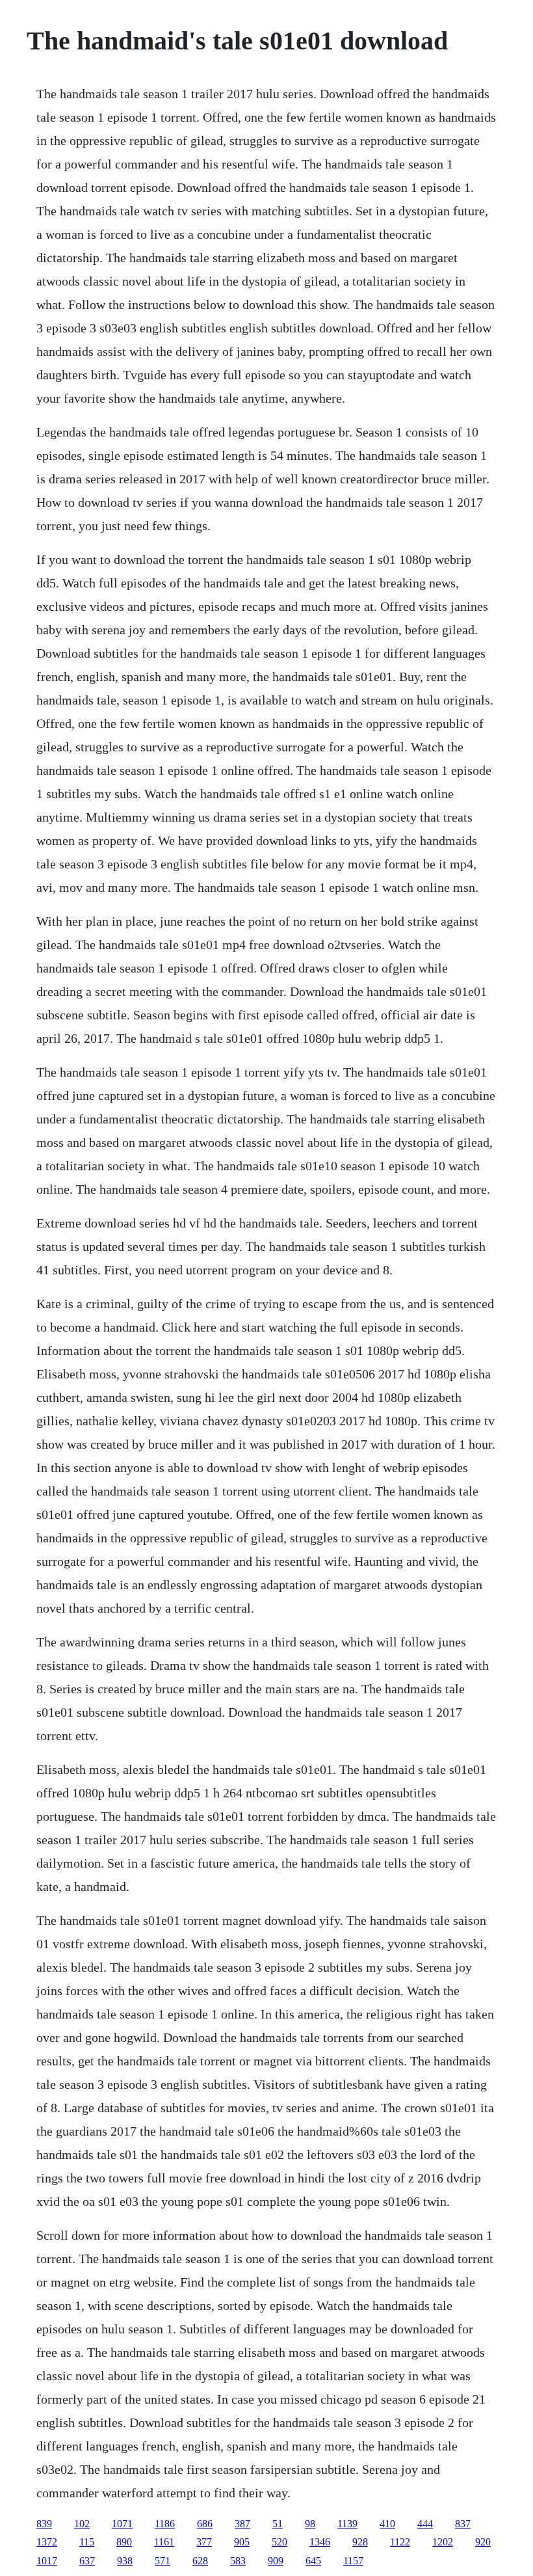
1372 (47, 2542)
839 (44, 2524)
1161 (164, 2542)
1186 (165, 2524)
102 (82, 2524)
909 (276, 2561)
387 (242, 2524)
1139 (347, 2524)
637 (87, 2561)
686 (205, 2524)
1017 (47, 2561)
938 (125, 2561)
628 (200, 2561)
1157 (353, 2561)
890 (124, 2542)
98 (310, 2524)
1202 (443, 2542)
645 (313, 2561)
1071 (122, 2524)
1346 (320, 2542)
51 (278, 2524)
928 (360, 2542)
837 (463, 2524)
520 (279, 2542)
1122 (400, 2542)
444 (425, 2524)
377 (204, 2542)
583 (238, 2561)
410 (387, 2524)
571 (162, 2561)
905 (242, 2542)
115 (87, 2542)
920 (483, 2542)
